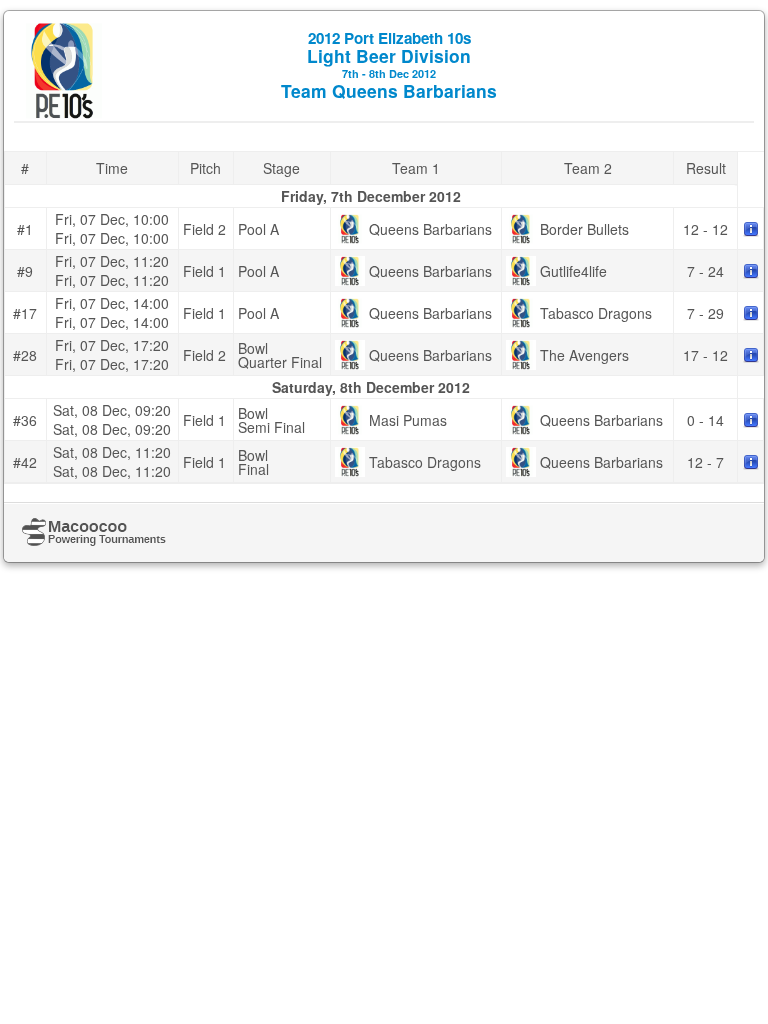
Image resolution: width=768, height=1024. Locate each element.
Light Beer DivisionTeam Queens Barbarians (389, 65)
